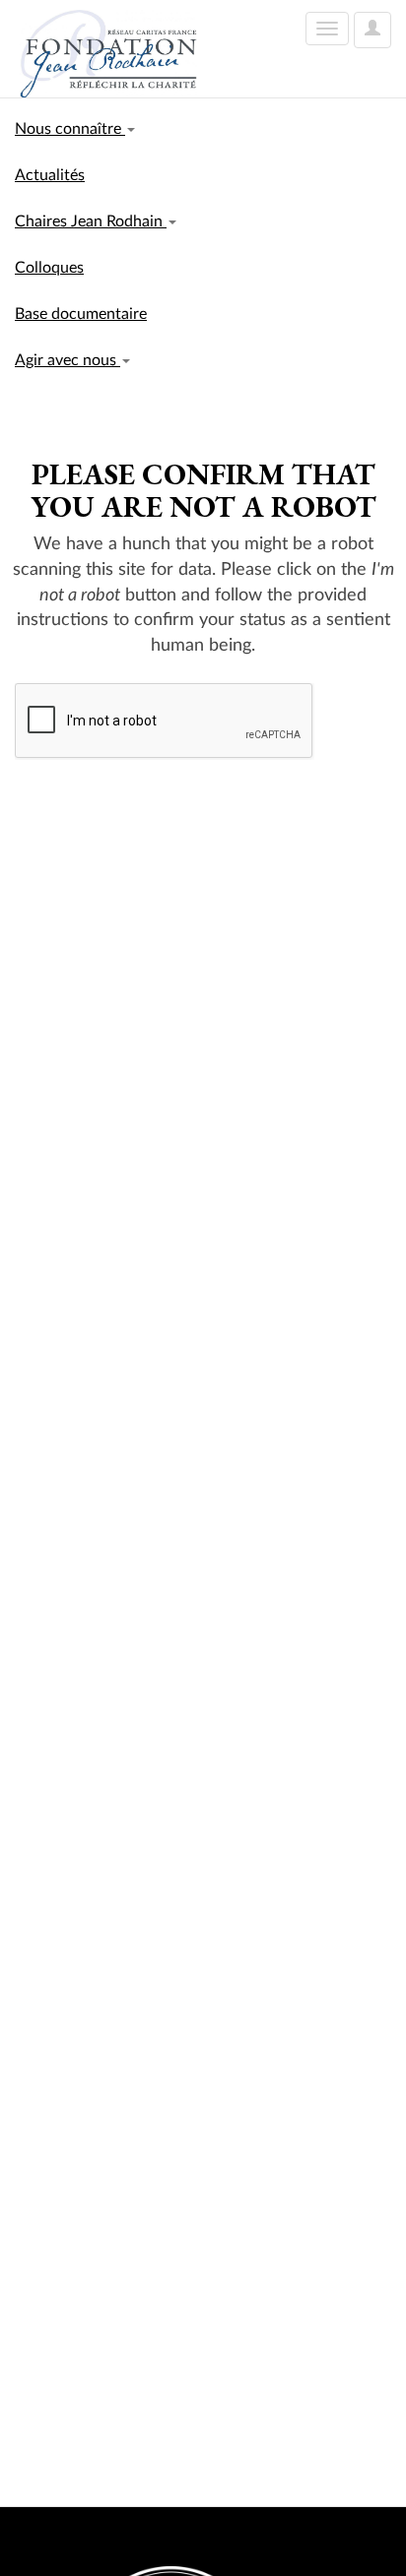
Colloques (49, 268)
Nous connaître (70, 129)
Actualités (50, 175)
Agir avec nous (68, 360)
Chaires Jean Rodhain (91, 221)
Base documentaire (81, 314)
